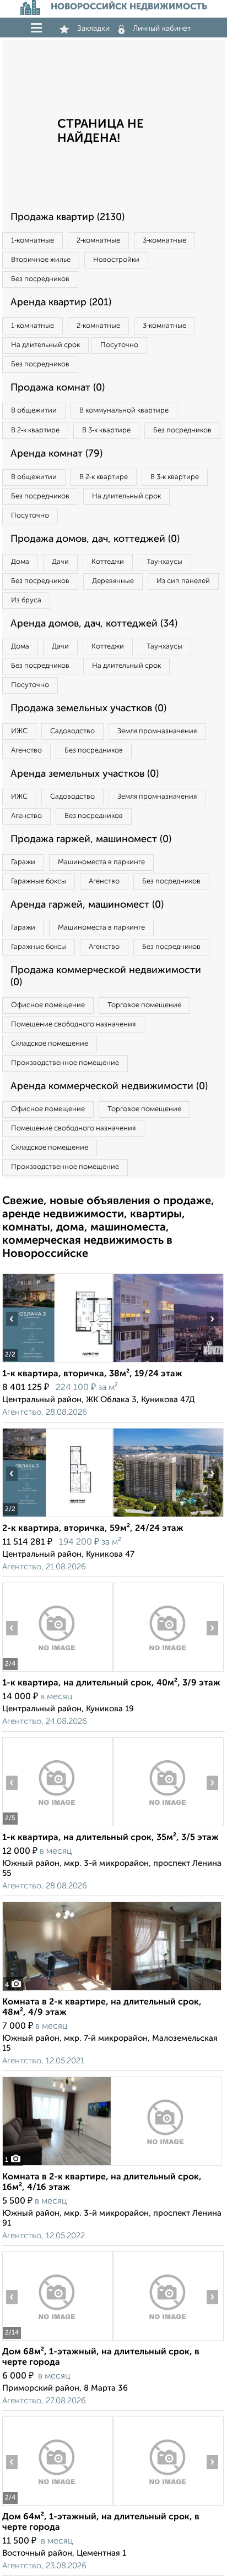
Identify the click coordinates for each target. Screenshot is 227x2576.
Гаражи (23, 862)
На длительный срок (45, 345)
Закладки (93, 29)
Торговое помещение (144, 1005)
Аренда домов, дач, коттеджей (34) (94, 624)
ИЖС (19, 731)
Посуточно (119, 345)
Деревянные (113, 581)
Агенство (26, 751)
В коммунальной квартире (124, 411)
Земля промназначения (157, 731)
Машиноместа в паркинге (101, 862)
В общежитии (34, 411)
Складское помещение (50, 1044)
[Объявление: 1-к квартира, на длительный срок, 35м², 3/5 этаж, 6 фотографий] (57, 1826)
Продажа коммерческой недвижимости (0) (106, 976)
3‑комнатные (164, 241)
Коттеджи (108, 562)
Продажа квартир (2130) (67, 217)
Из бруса (26, 600)
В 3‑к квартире (106, 430)
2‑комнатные (98, 241)
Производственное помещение (65, 1063)
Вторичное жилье (41, 260)
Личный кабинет (162, 29)
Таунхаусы (164, 562)
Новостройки (116, 260)
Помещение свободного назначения (73, 1025)
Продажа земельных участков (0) (88, 708)
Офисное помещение (48, 1005)
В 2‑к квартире (35, 430)
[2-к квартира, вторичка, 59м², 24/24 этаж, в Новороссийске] (57, 1517)
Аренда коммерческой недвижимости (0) (109, 1086)
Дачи (60, 562)
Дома (20, 562)
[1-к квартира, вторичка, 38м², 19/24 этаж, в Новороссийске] (57, 1362)
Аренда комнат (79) (56, 454)
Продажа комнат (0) (58, 388)
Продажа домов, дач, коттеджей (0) (95, 539)
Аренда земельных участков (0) (85, 774)
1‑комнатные (33, 241)
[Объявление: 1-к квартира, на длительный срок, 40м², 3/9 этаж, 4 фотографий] (57, 1671)
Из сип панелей (183, 581)
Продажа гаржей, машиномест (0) (91, 839)
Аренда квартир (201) (61, 303)
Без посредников (40, 279)
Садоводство (72, 731)
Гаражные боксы (39, 881)
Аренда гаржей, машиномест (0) (87, 905)
